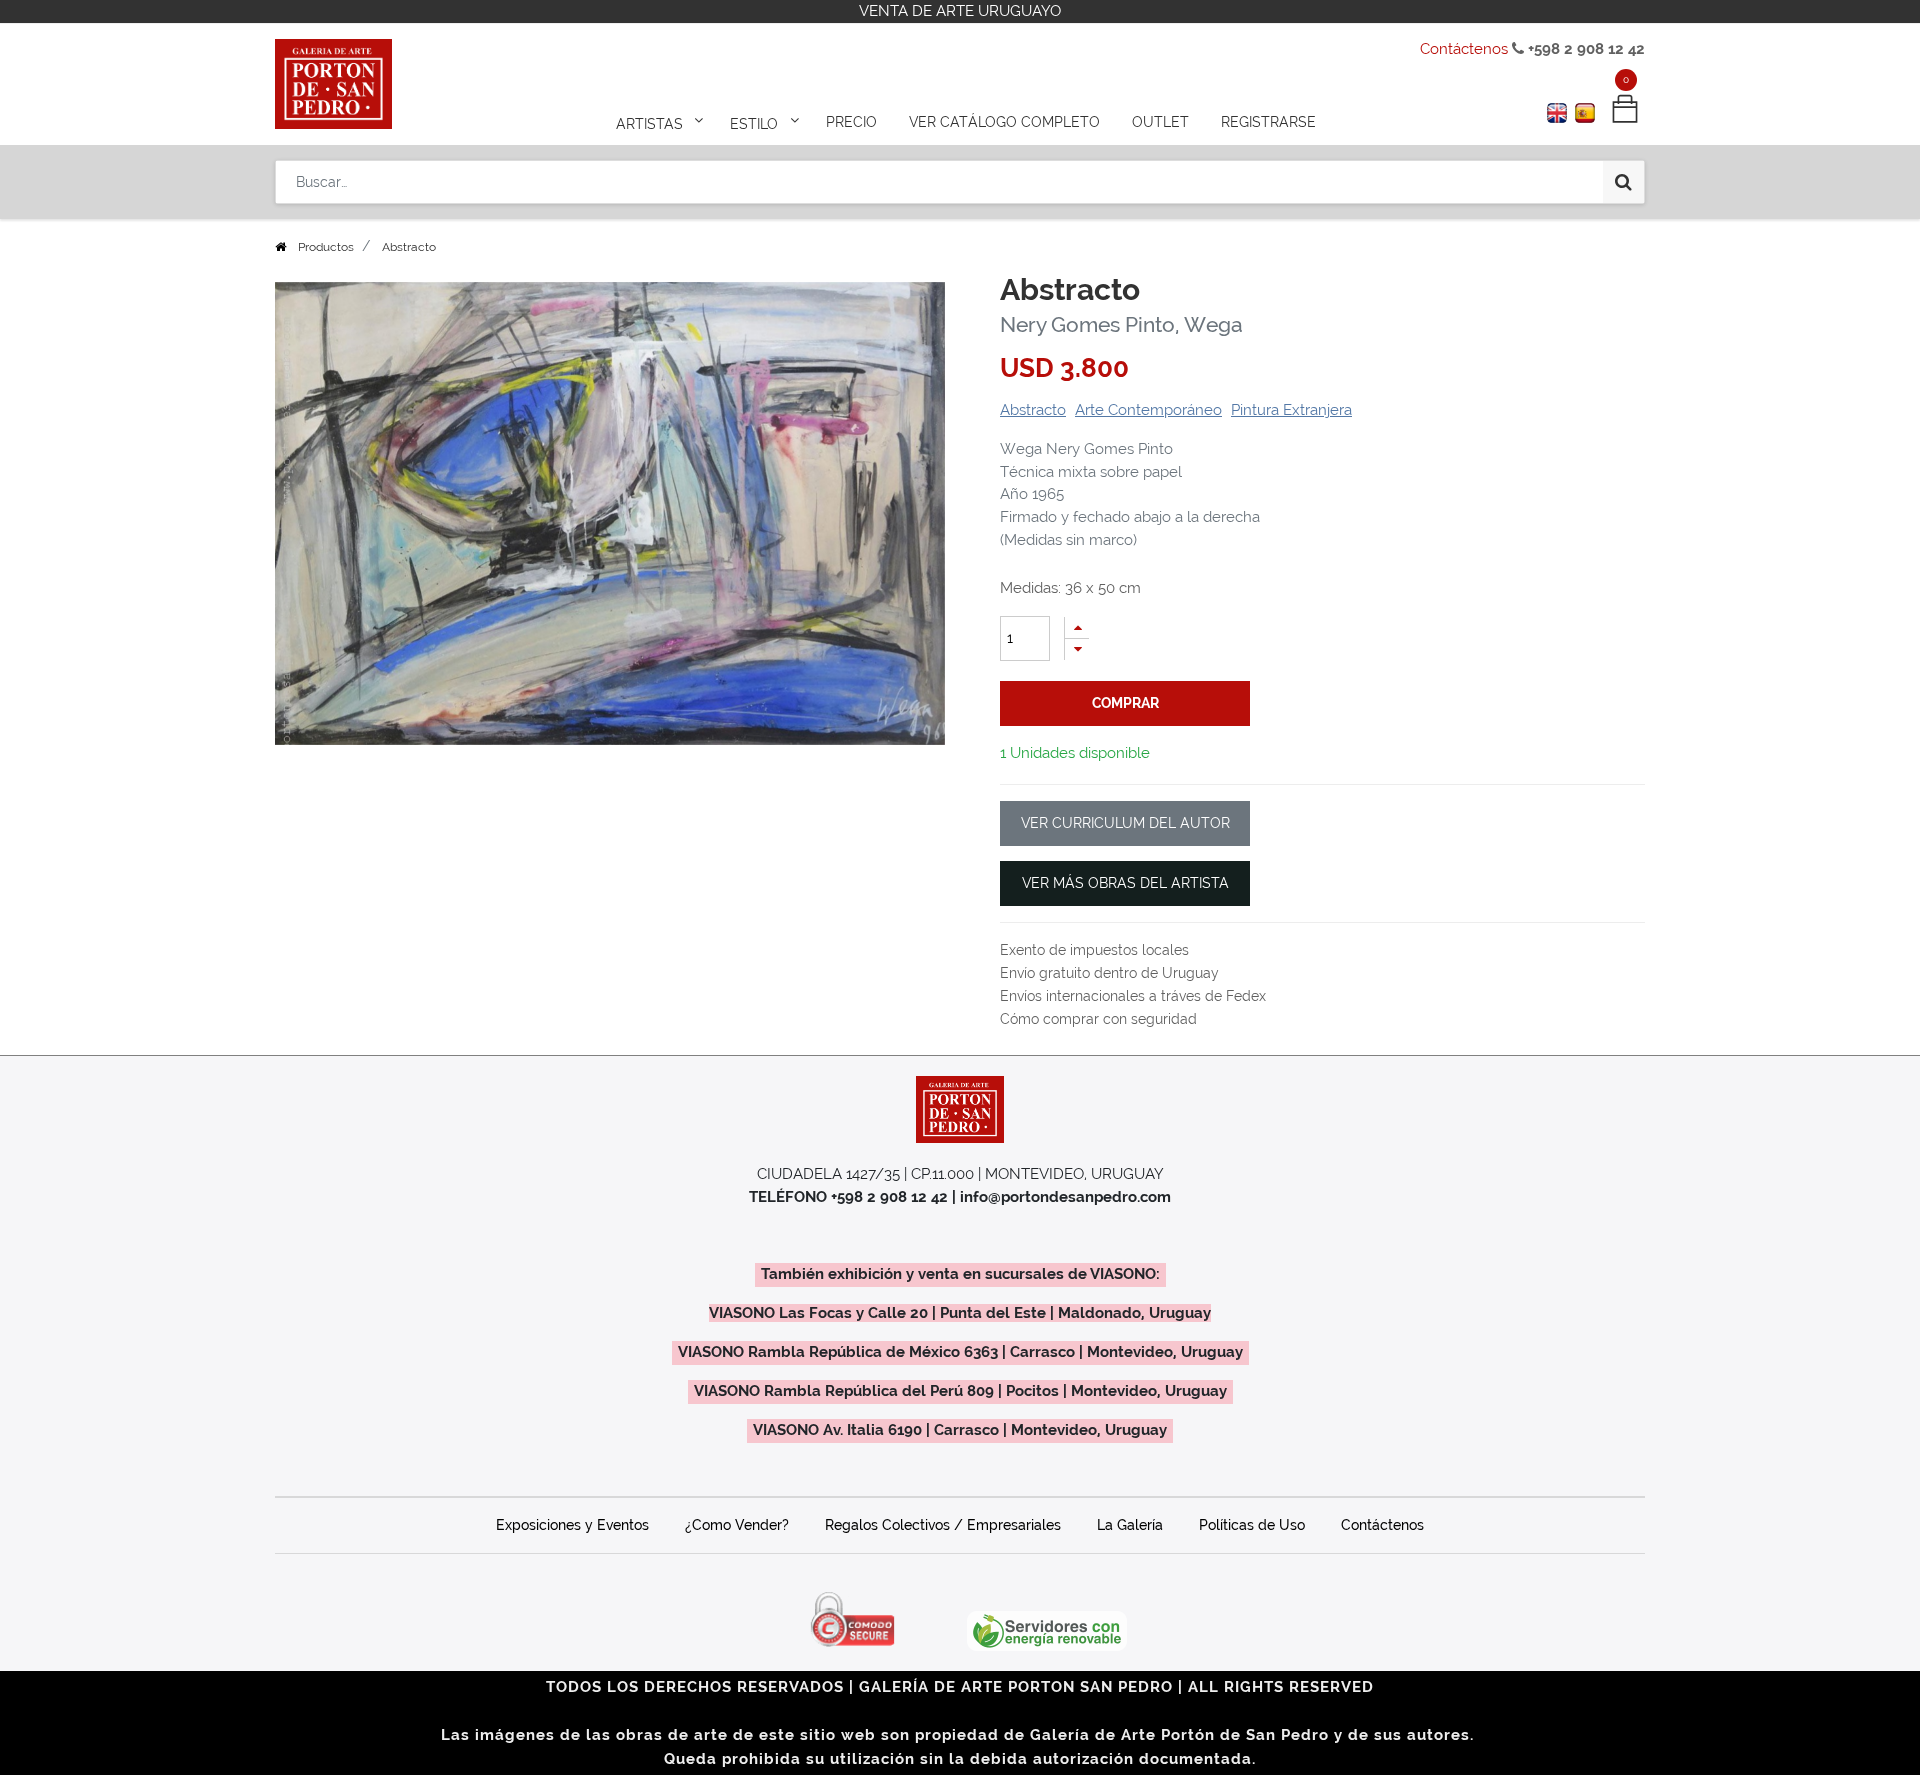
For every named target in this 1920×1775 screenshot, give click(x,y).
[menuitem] (851, 122)
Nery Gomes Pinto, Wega (1121, 324)
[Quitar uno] (1077, 649)
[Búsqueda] (1623, 182)
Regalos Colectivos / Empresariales (943, 1525)
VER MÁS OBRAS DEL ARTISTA (1125, 883)
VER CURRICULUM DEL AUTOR (1125, 823)
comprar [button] (1125, 703)
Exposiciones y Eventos (572, 1525)
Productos (326, 247)
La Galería (1130, 1525)
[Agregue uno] (1077, 627)
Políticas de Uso (1252, 1525)
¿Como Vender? (737, 1525)
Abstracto (1033, 410)
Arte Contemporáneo (1148, 410)
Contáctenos (1464, 49)
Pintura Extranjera (1291, 410)
